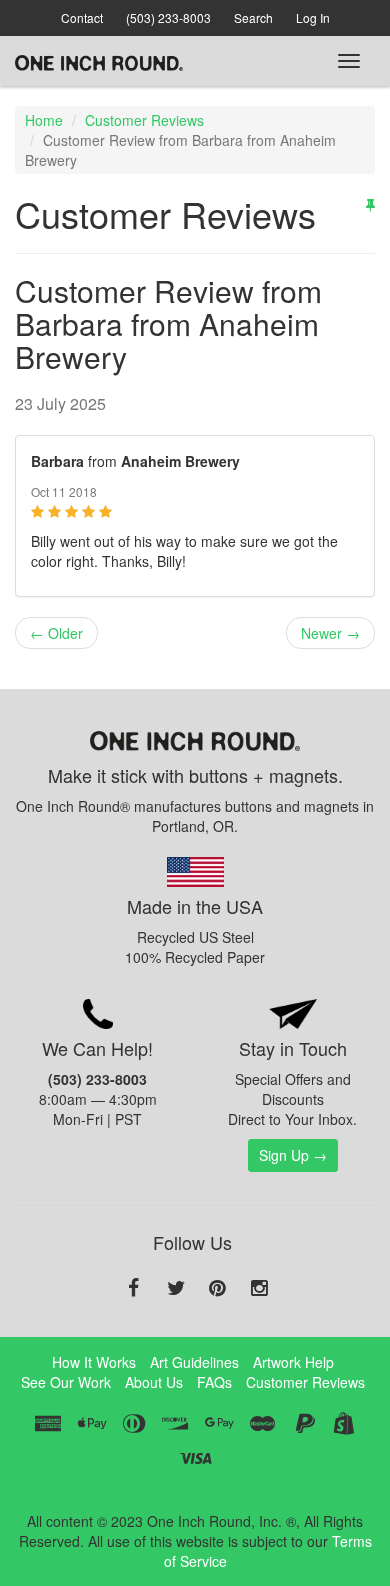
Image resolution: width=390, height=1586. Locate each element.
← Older (56, 633)
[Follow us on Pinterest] (218, 1289)
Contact (82, 17)
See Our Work (66, 1382)
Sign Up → (293, 1155)
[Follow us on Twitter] (176, 1289)
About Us (154, 1382)
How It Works (94, 1362)
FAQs (214, 1382)
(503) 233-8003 (168, 17)
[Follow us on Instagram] (260, 1289)
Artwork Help (293, 1362)
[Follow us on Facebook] (134, 1289)
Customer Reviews (144, 120)
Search (253, 17)
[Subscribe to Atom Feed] (370, 204)
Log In (313, 17)
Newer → (330, 633)
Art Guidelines (194, 1362)
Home (44, 120)
